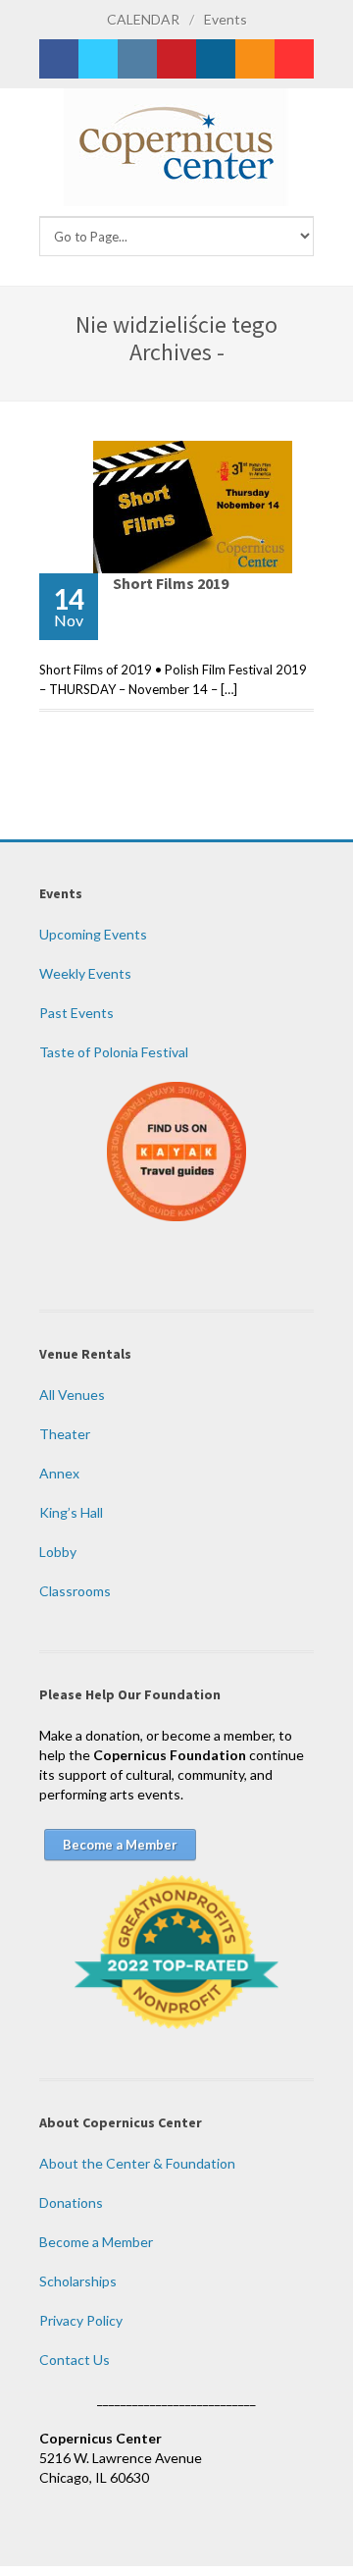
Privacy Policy (81, 2320)
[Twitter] (98, 59)
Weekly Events (85, 973)
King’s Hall (71, 1512)
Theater (65, 1434)
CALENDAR (143, 19)
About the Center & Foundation (137, 2163)
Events (226, 19)
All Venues (72, 1395)
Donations (71, 2202)
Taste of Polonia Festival (114, 1052)
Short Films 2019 (171, 583)
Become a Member (96, 2242)
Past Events (76, 1013)
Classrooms (75, 1591)
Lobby (58, 1552)
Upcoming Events (93, 934)
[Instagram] (137, 59)
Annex (59, 1473)
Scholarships (78, 2281)
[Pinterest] (176, 59)
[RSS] (255, 59)
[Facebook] (59, 59)
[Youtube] (294, 59)
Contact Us (75, 2360)
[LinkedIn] (216, 59)
